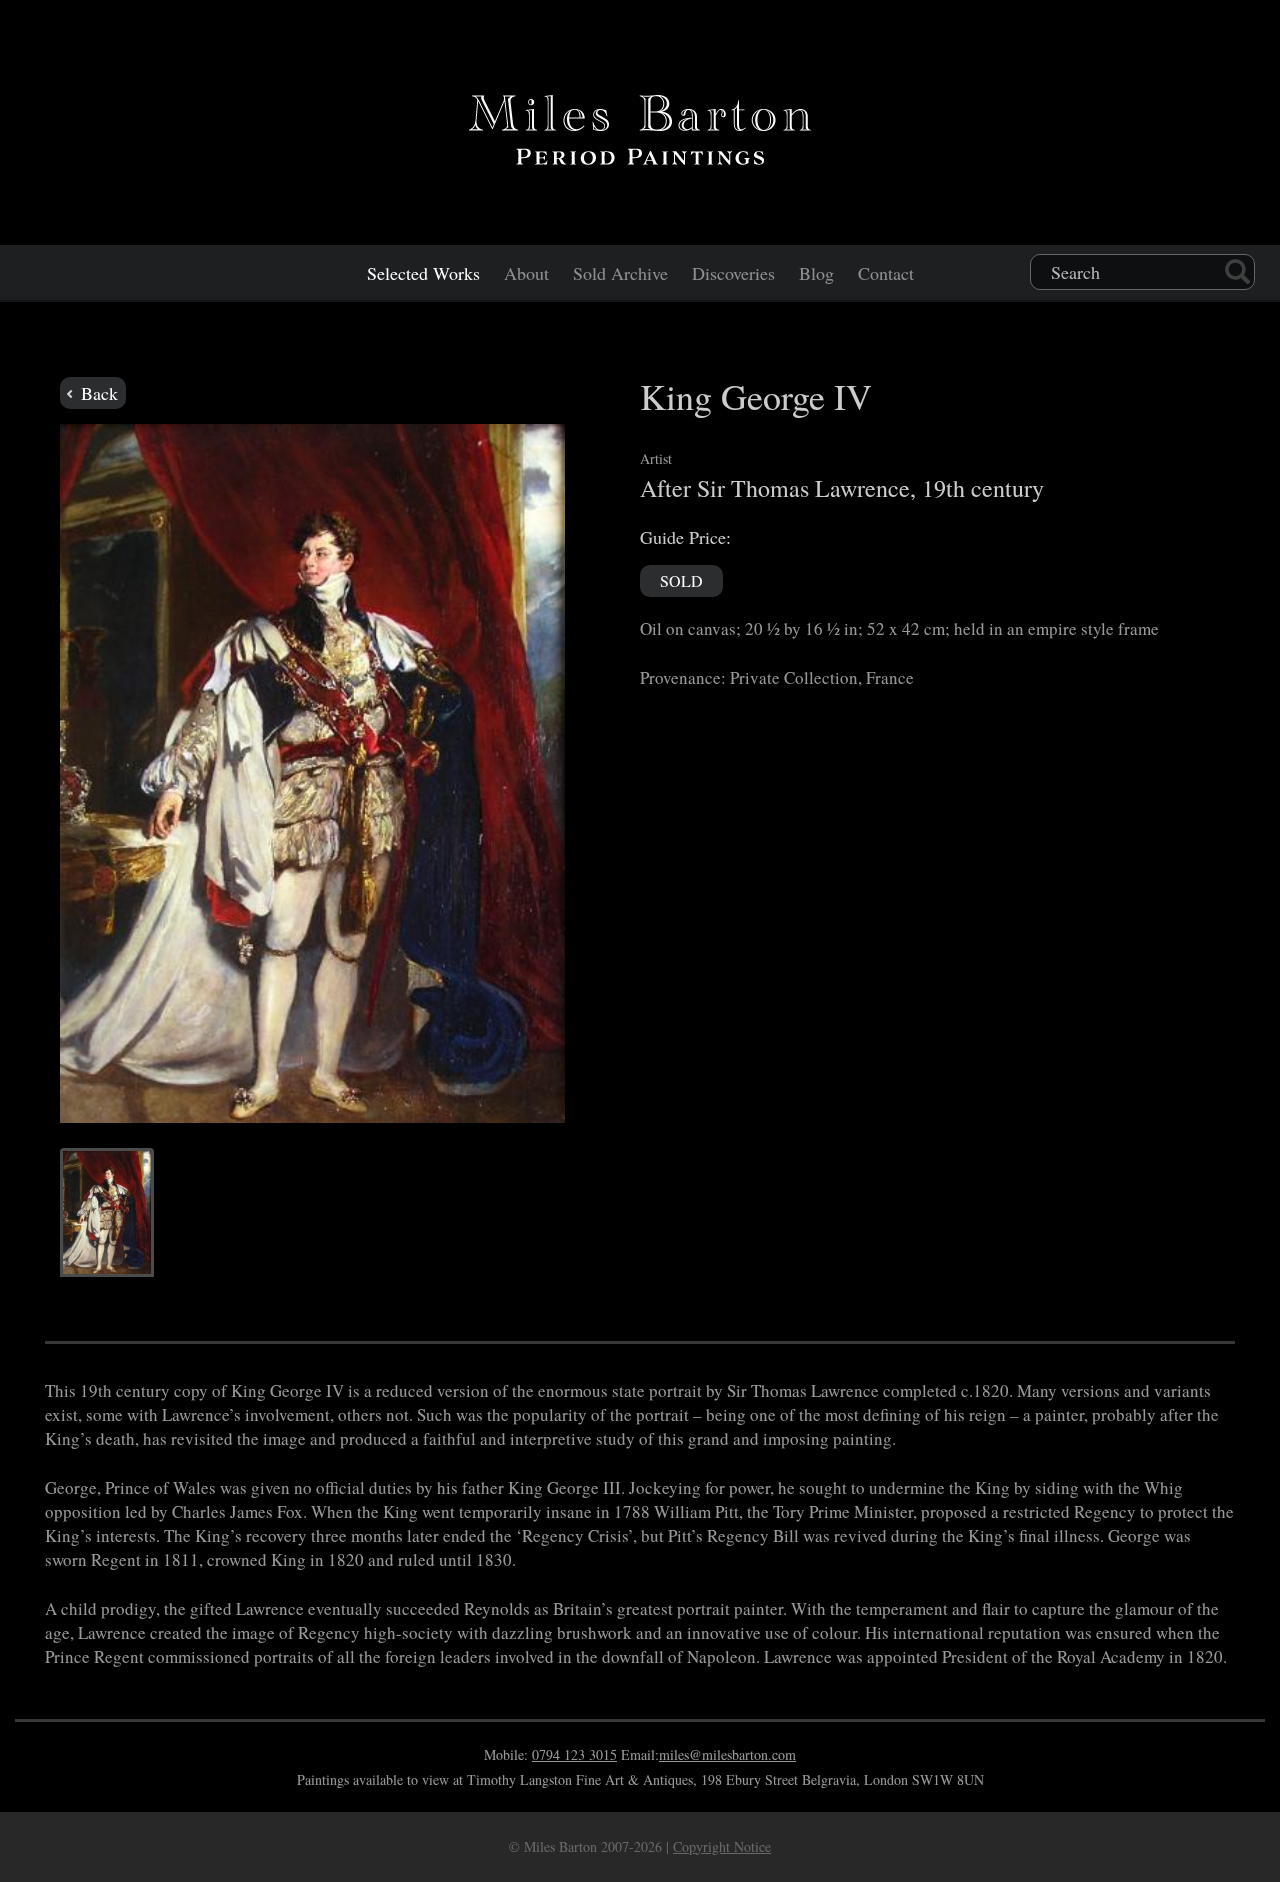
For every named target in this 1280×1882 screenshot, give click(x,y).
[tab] (107, 1212)
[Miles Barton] (640, 126)
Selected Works (423, 273)
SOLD (681, 580)
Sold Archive (620, 273)
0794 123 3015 (574, 1754)
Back (97, 393)
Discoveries (733, 273)
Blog (816, 273)
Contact (886, 273)
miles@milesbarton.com (727, 1754)
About (526, 273)
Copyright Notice (722, 1846)
